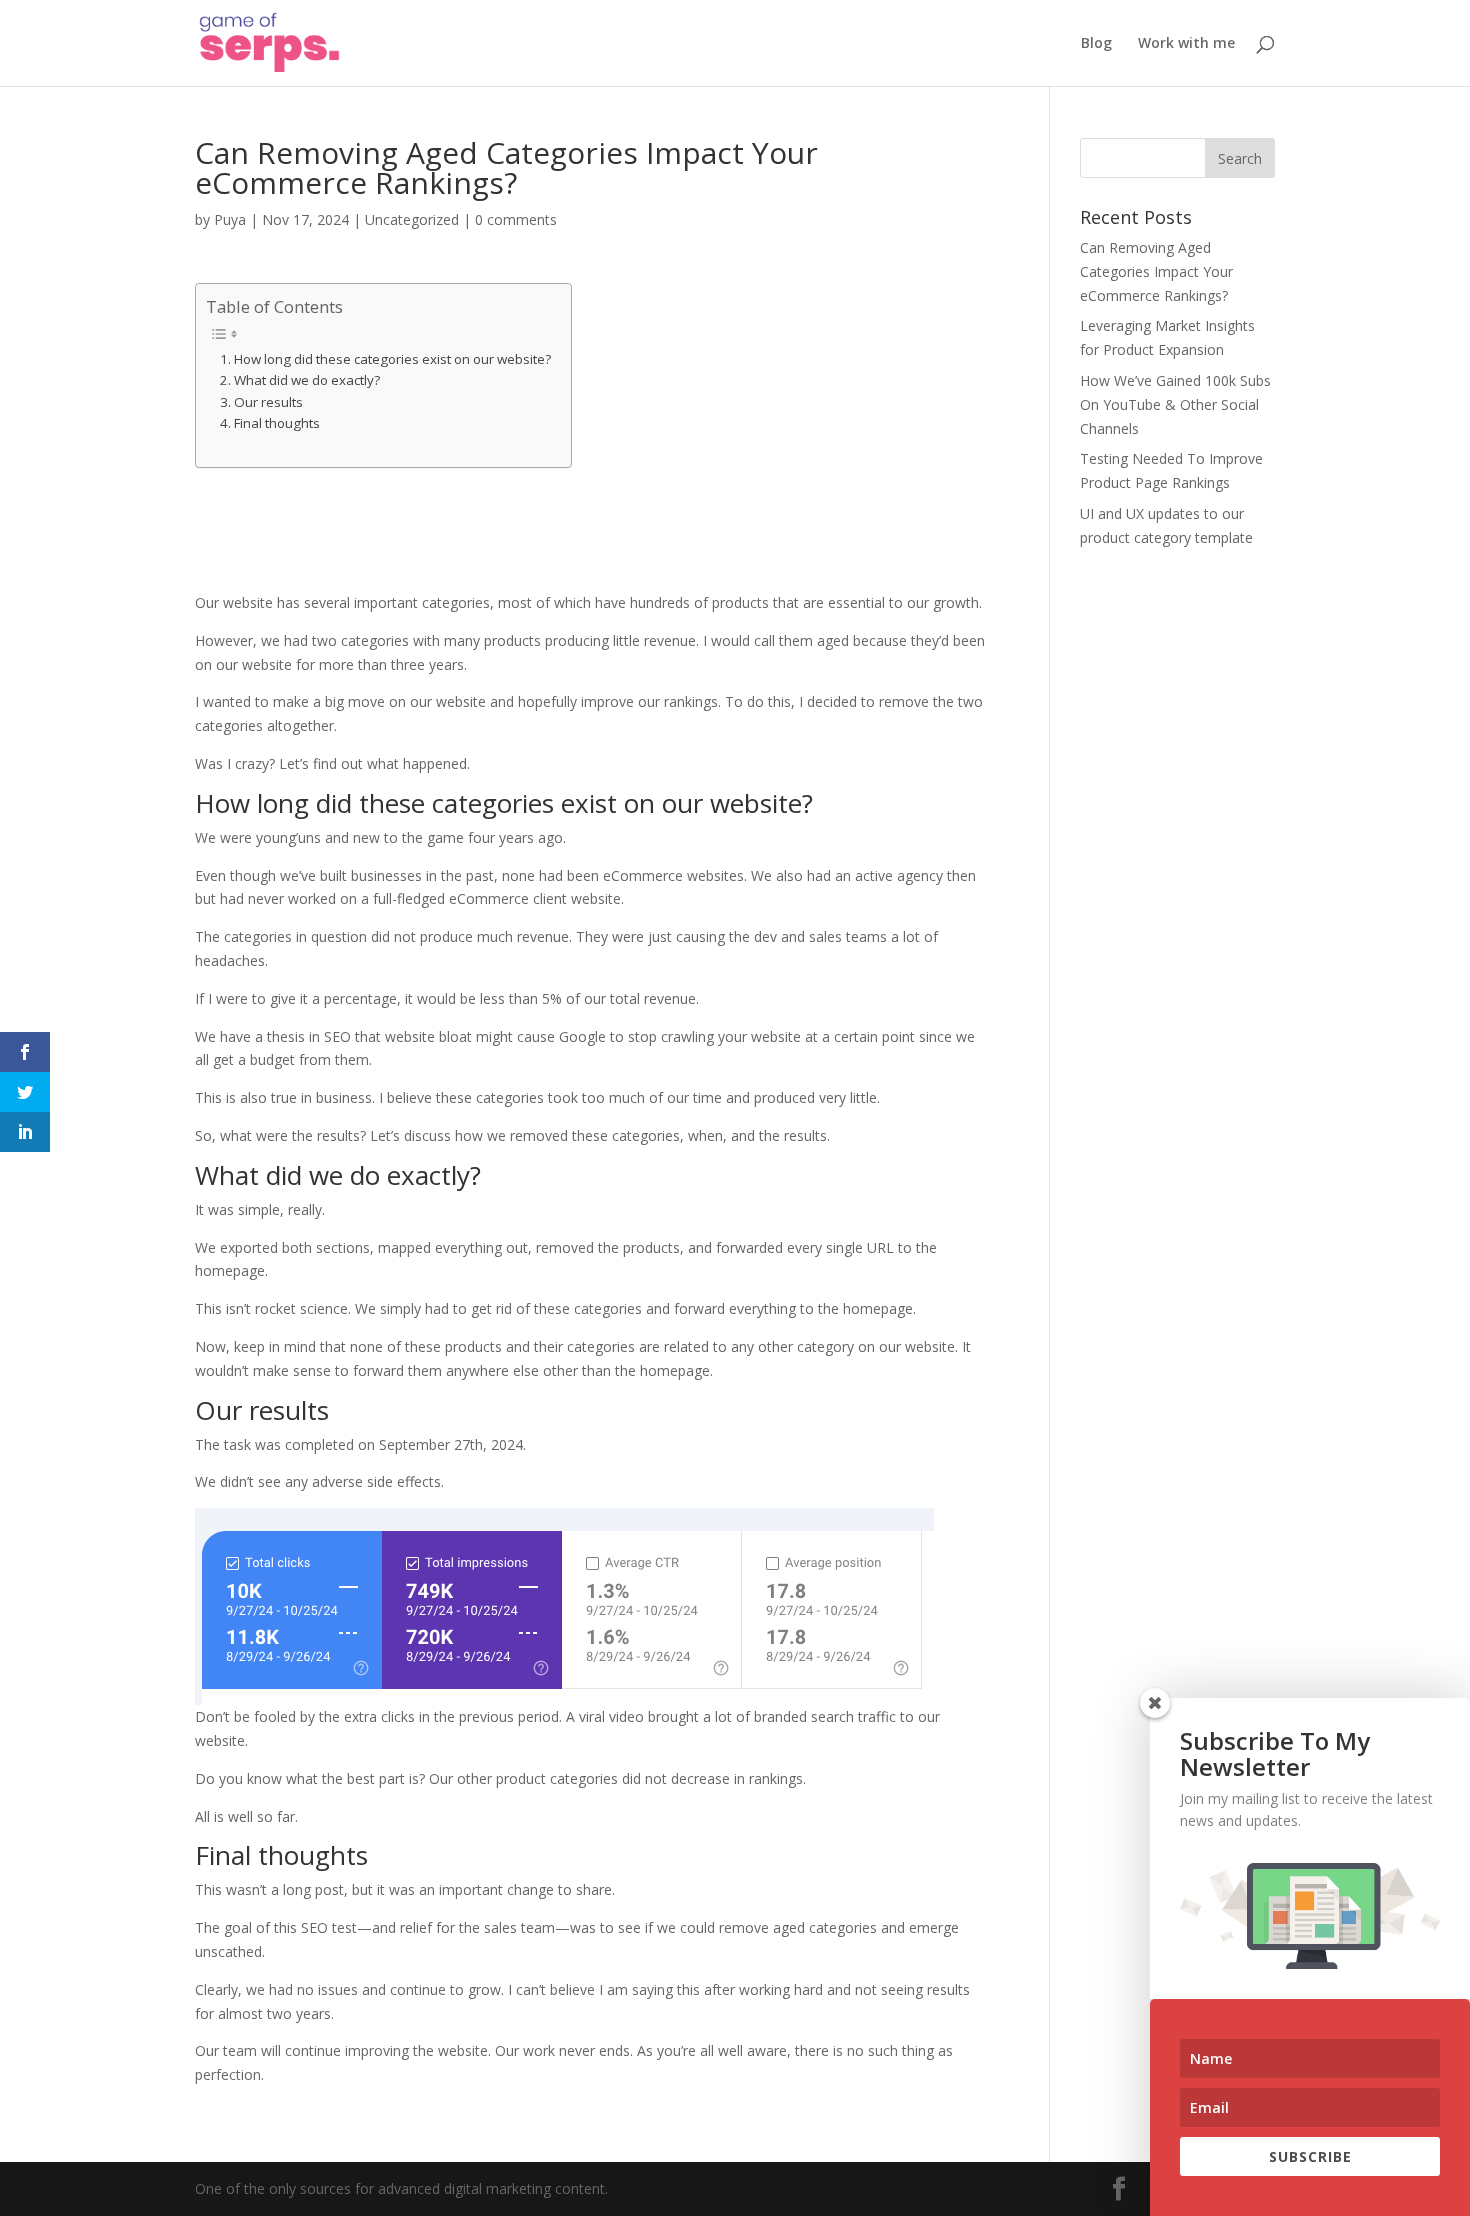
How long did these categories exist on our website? (392, 359)
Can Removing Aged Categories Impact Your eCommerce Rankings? (1156, 271)
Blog (1096, 44)
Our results (268, 402)
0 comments (516, 219)
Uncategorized (412, 219)
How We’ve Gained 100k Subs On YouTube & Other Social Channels (1175, 404)
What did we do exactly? (307, 380)
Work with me (1186, 44)
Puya (230, 219)
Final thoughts (277, 423)
